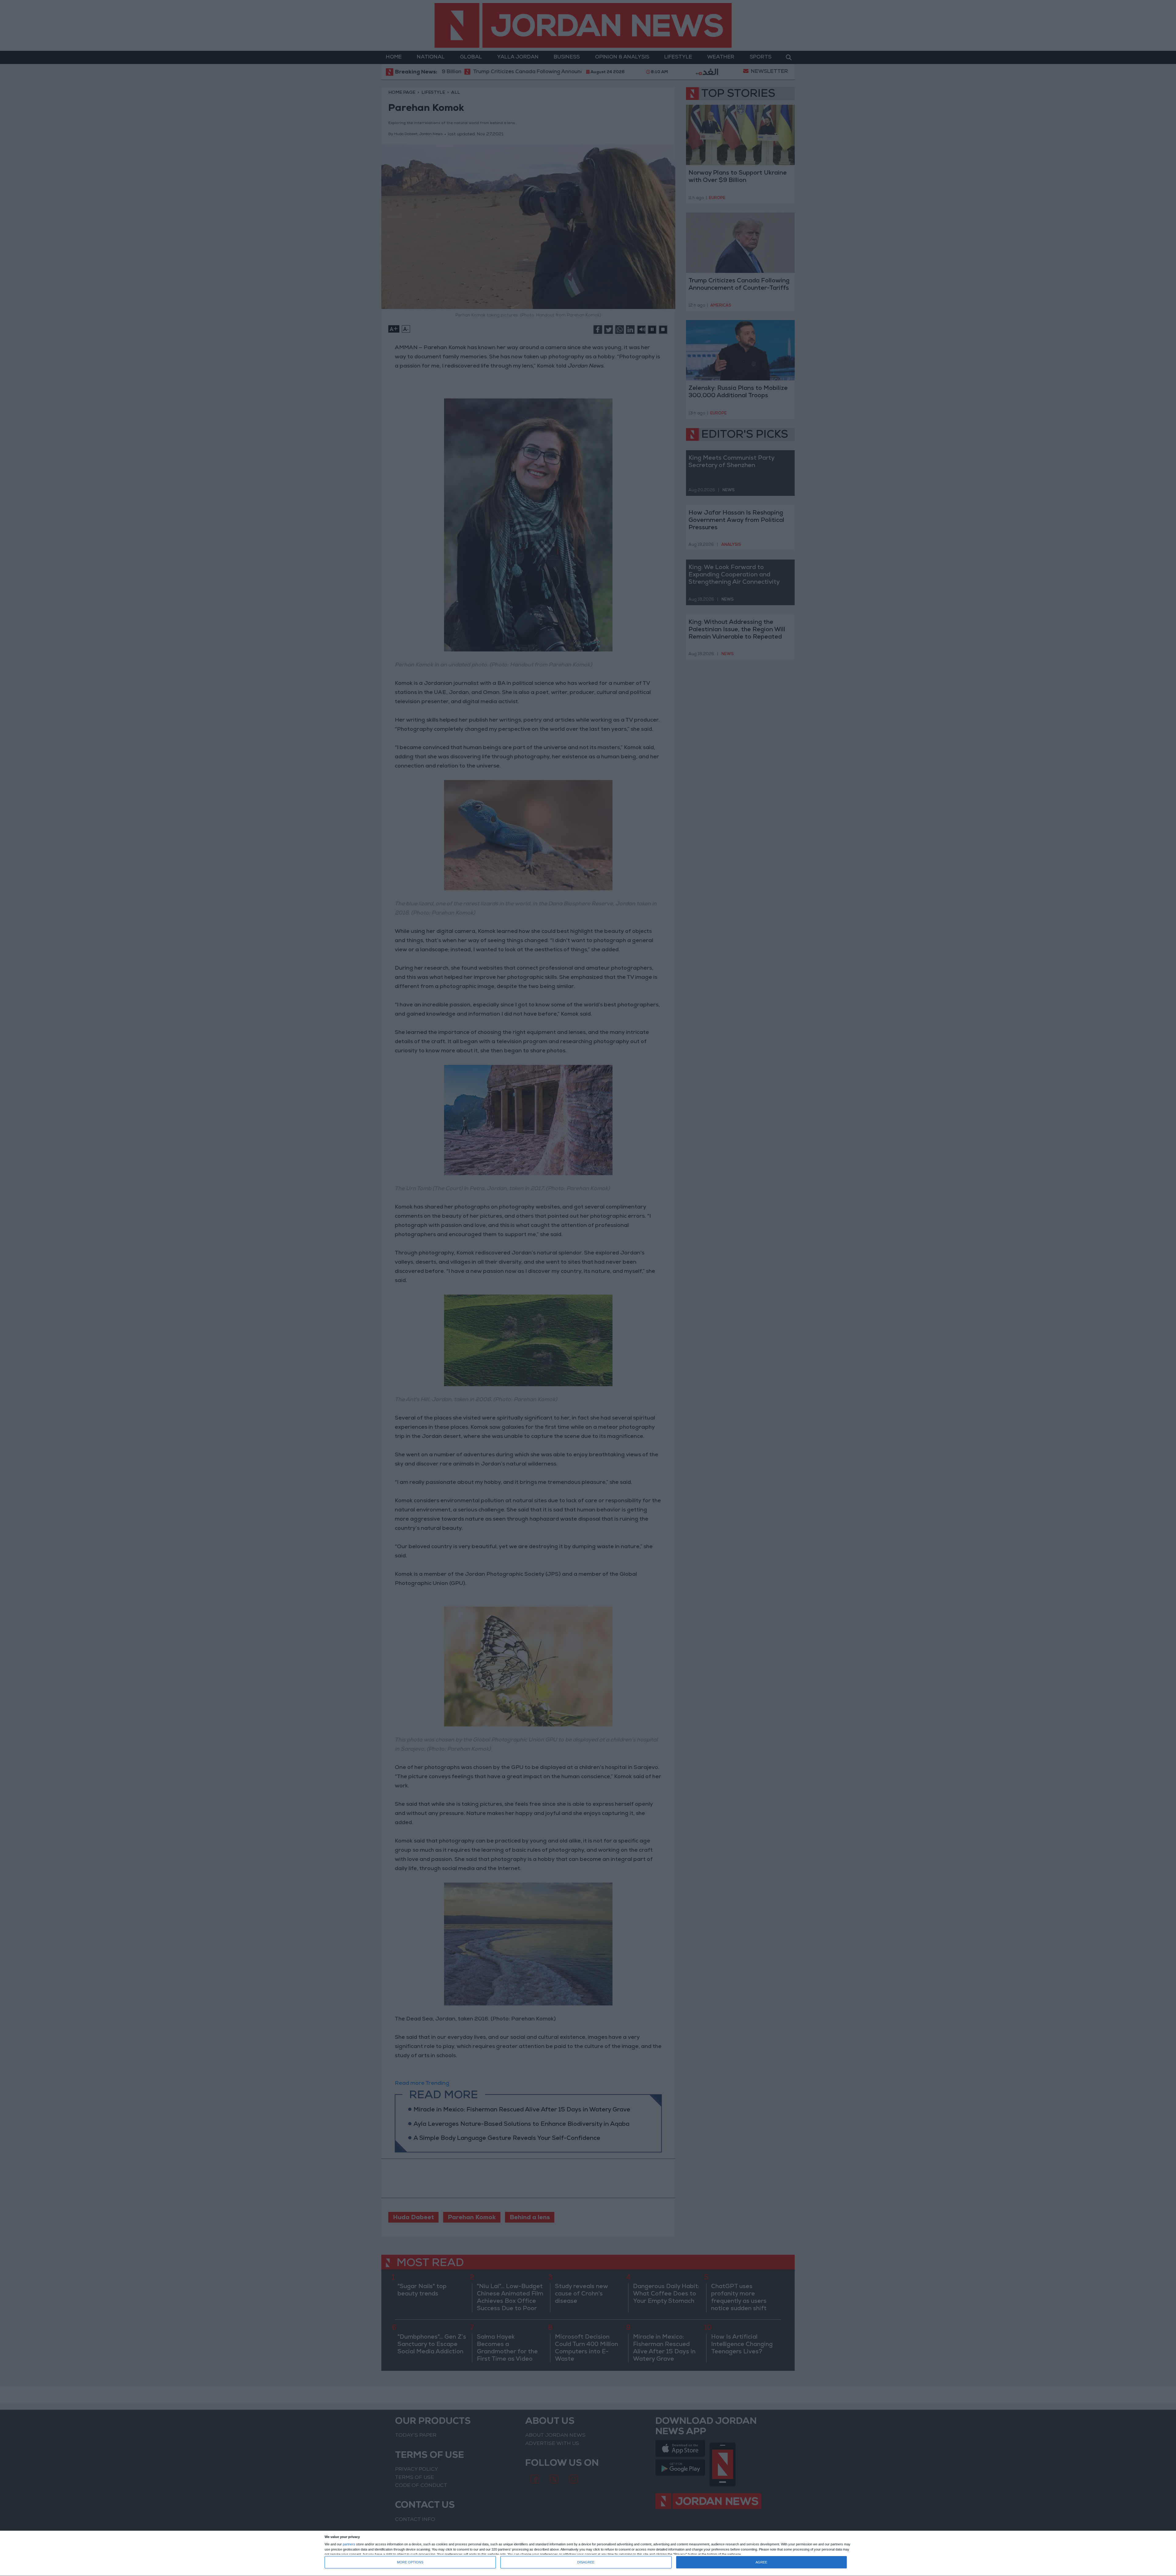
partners (349, 2544)
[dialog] (588, 2553)
